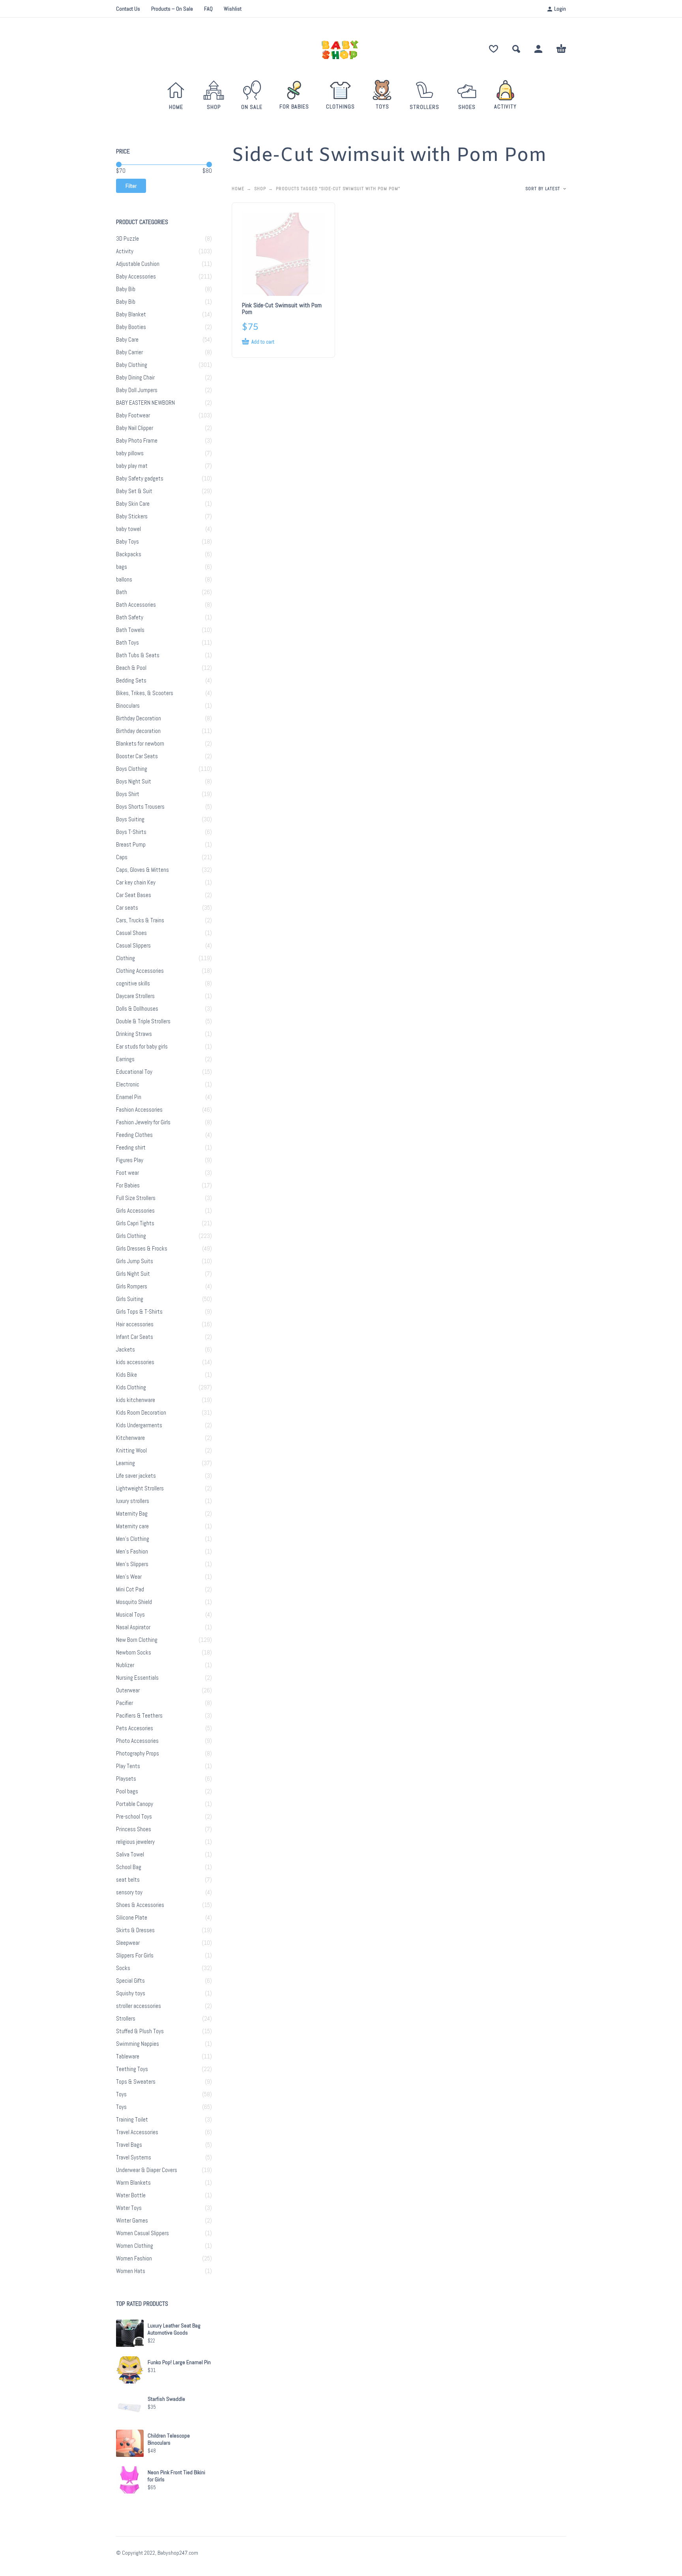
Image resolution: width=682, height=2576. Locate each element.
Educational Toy (134, 1072)
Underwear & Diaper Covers (147, 2170)
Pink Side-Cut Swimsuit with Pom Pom (282, 308)
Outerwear (128, 1690)
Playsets (126, 1779)
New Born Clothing (137, 1640)
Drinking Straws (134, 1034)
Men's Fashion (132, 1552)
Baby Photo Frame (137, 441)
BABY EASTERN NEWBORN (145, 403)
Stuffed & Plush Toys (140, 2031)
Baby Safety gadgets (140, 479)
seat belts (128, 1880)
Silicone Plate (132, 1918)
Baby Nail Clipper (135, 428)
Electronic (128, 1084)
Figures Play (130, 1160)
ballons (124, 580)
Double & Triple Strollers (143, 1021)
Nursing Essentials (137, 1678)
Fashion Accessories (139, 1110)
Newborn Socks (134, 1653)
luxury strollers (133, 1501)
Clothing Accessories (140, 971)
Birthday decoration (138, 731)
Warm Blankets (133, 2183)
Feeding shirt (131, 1148)
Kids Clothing (131, 1387)
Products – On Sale (172, 9)
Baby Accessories (136, 277)
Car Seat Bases (134, 895)
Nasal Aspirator (133, 1627)
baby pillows (130, 453)
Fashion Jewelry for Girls (143, 1122)
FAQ (208, 9)
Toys (121, 2094)
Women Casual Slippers (142, 2233)
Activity (125, 251)
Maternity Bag (132, 1514)
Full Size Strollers (136, 1198)
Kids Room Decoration (141, 1413)
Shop (260, 189)
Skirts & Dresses (135, 1930)
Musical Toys (130, 1615)
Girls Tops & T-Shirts (139, 1312)
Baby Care (127, 340)
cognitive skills (133, 983)
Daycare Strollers (135, 996)
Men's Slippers (132, 1564)
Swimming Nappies (138, 2044)
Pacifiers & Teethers (139, 1716)
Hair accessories (135, 1324)
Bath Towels (130, 630)
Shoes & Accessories (140, 1905)
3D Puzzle (127, 239)
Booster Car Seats (137, 756)
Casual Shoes (131, 933)
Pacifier (125, 1703)
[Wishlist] (494, 49)
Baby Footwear (133, 415)
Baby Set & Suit (134, 491)
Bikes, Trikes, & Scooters (145, 693)
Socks (123, 1968)
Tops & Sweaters (136, 2082)
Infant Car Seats (135, 1337)
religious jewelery (135, 1842)
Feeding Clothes (134, 1135)
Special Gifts (130, 1981)
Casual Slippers (133, 946)
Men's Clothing (133, 1539)
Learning (126, 1463)
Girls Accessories (135, 1211)
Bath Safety (130, 617)
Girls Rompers (132, 1286)
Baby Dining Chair (135, 378)
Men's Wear (129, 1577)
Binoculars (128, 706)
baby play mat (132, 466)
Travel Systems (134, 2157)
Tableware (128, 2056)
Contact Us (128, 9)
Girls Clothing (131, 1236)
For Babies (128, 1185)
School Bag (129, 1867)
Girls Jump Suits (135, 1261)
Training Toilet (132, 2120)
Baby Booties (131, 327)
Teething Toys (132, 2069)
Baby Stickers (132, 516)
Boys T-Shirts (131, 832)
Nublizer (125, 1665)
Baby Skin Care (133, 504)
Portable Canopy (135, 1804)
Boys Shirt (128, 794)
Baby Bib (126, 289)
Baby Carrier (129, 352)
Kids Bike (126, 1375)
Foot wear (127, 1173)
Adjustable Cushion (138, 264)
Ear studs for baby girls (142, 1047)
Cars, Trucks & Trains (140, 920)
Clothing (126, 958)
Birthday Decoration (139, 718)
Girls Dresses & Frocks (142, 1249)
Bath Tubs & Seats (138, 655)
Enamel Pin (129, 1097)
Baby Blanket (131, 314)
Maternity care (132, 1526)
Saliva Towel (130, 1854)
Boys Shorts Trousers (140, 807)
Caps (122, 857)
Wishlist (233, 9)
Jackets (126, 1350)
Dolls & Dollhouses (137, 1009)
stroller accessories (139, 2006)
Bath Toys (127, 643)
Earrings (125, 1059)
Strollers (126, 2019)
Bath (122, 592)
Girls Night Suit (133, 1274)
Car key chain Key (136, 882)
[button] (516, 49)
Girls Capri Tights (135, 1223)
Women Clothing (135, 2246)
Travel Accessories (137, 2132)
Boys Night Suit (134, 781)
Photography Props (138, 1753)
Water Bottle (131, 2195)
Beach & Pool (131, 668)
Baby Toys (127, 542)
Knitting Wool (131, 1451)
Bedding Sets (131, 680)
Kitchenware (130, 1438)
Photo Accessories (137, 1741)
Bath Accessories (136, 605)
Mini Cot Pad (130, 1589)
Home (238, 189)
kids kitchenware (136, 1400)
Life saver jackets (136, 1476)
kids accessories (135, 1362)
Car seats (127, 908)
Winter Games (132, 2221)
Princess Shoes (134, 1829)
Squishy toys (131, 1993)
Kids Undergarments (139, 1425)
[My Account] (538, 49)
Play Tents (128, 1766)
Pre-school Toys (134, 1817)
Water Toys (129, 2208)
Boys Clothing (132, 769)
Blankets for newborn (140, 744)
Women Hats (131, 2271)
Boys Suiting (130, 819)
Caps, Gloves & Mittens (142, 870)
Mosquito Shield (134, 1602)
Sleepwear (128, 1943)
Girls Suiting (130, 1299)
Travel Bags (129, 2145)
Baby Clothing (132, 365)
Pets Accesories (135, 1728)
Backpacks (129, 554)
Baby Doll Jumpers (137, 390)
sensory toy (129, 1892)
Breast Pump (131, 845)
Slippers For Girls (135, 1955)
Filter (131, 186)
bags (122, 567)
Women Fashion (134, 2258)
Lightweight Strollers (140, 1488)
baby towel (128, 529)
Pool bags (127, 1791)
